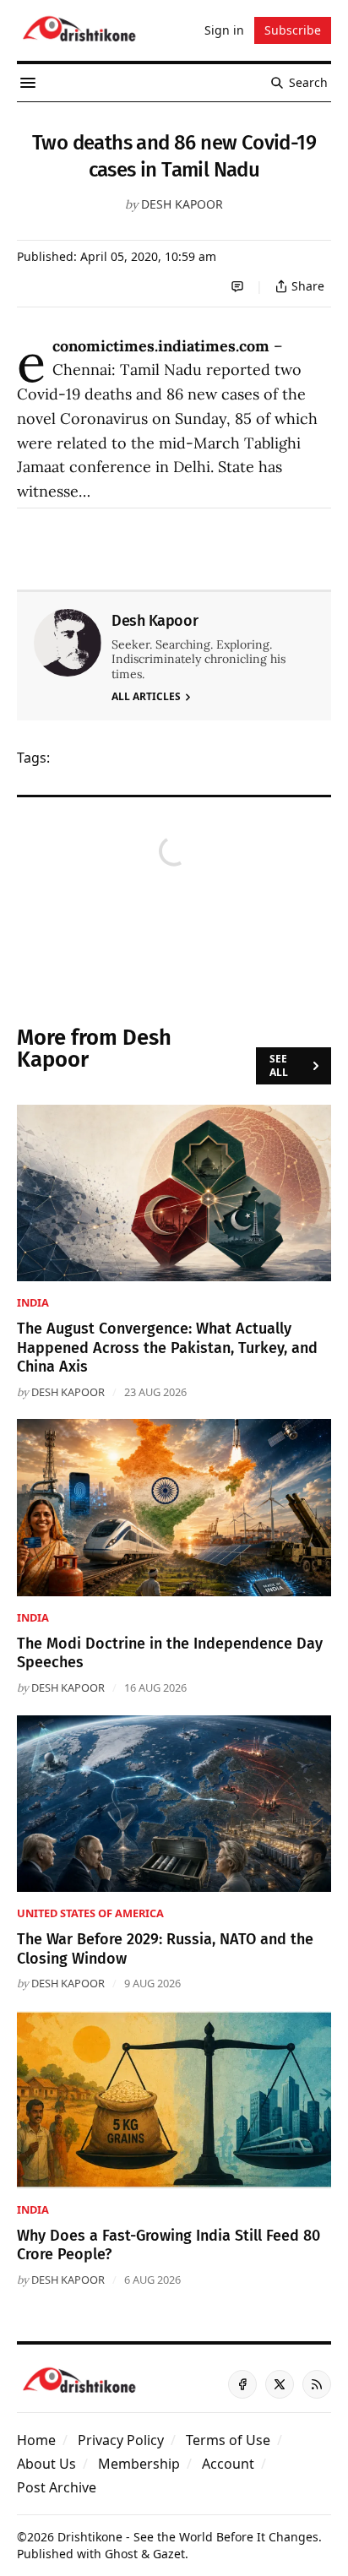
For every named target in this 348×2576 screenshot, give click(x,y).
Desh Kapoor (182, 204)
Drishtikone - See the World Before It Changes (188, 2537)
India (33, 1302)
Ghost (121, 2554)
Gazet (169, 2554)
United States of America (90, 1913)
